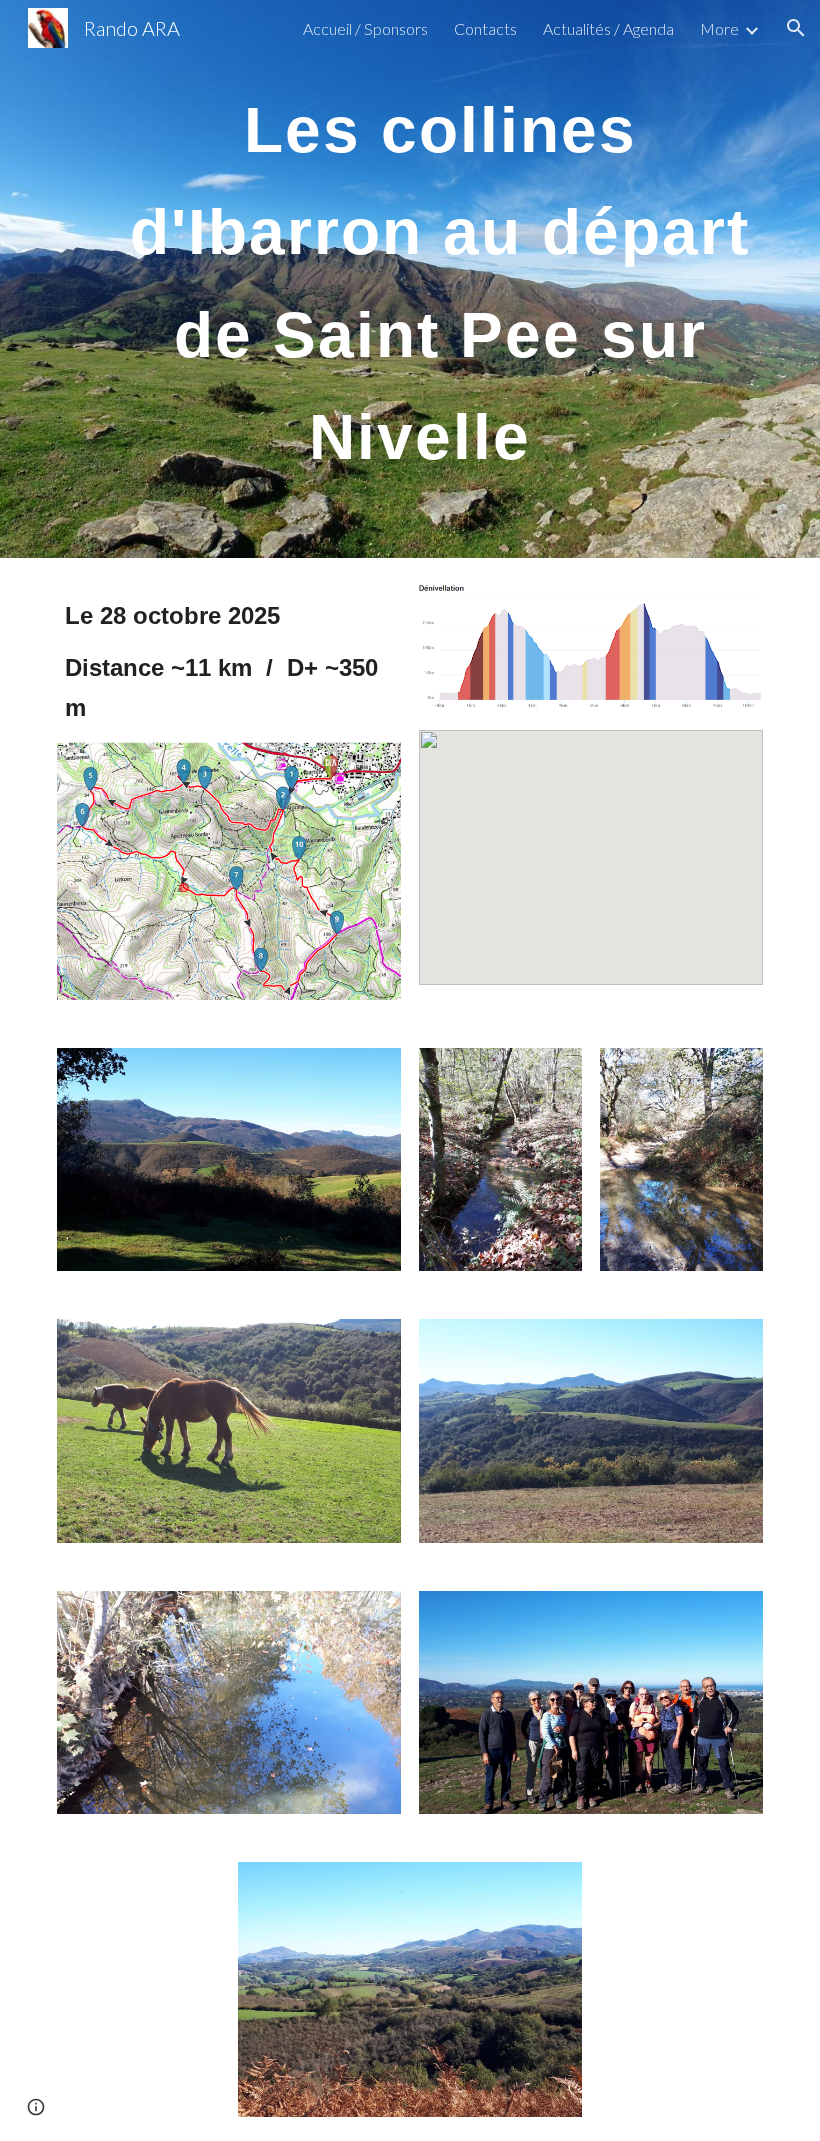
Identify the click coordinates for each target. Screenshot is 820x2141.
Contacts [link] (485, 28)
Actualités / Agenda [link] (608, 28)
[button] (796, 28)
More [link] (719, 28)
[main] (440, 279)
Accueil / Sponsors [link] (365, 28)
